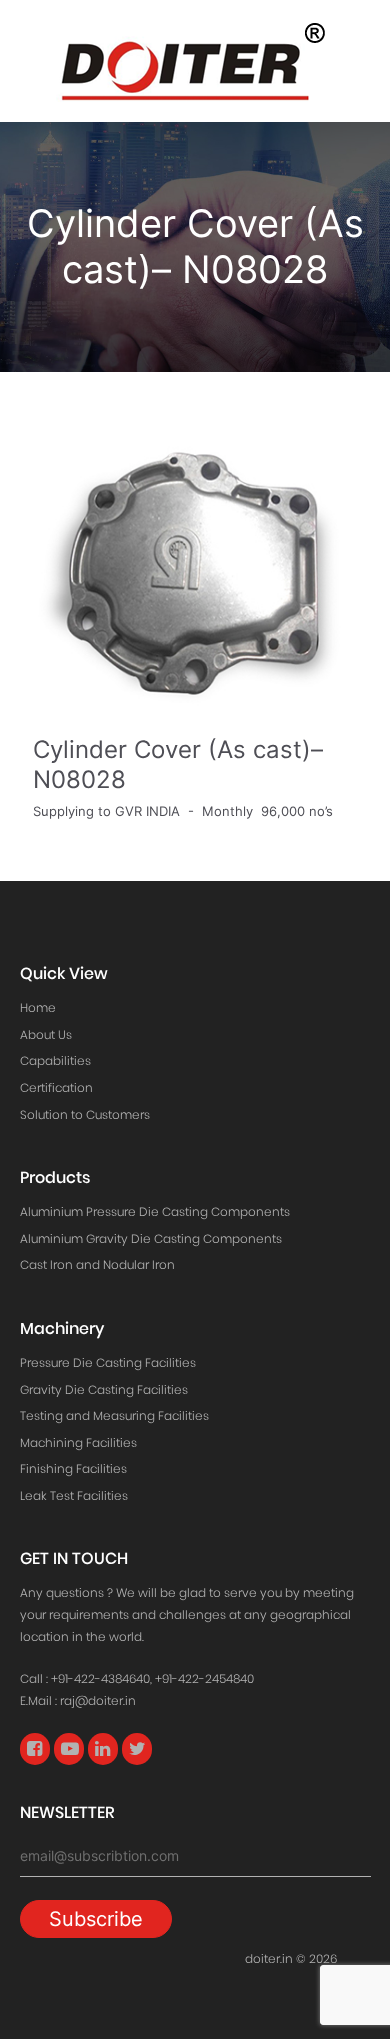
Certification (56, 1087)
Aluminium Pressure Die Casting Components (155, 1211)
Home (38, 1007)
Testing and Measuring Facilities (114, 1415)
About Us (46, 1034)
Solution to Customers (85, 1114)
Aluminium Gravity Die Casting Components (151, 1238)
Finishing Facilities (73, 1468)
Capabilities (55, 1060)
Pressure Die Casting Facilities (108, 1362)
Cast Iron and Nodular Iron (97, 1264)
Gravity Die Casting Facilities (104, 1389)
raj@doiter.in (98, 1700)
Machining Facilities (78, 1442)
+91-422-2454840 (204, 1678)
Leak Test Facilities (74, 1495)
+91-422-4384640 (100, 1678)
